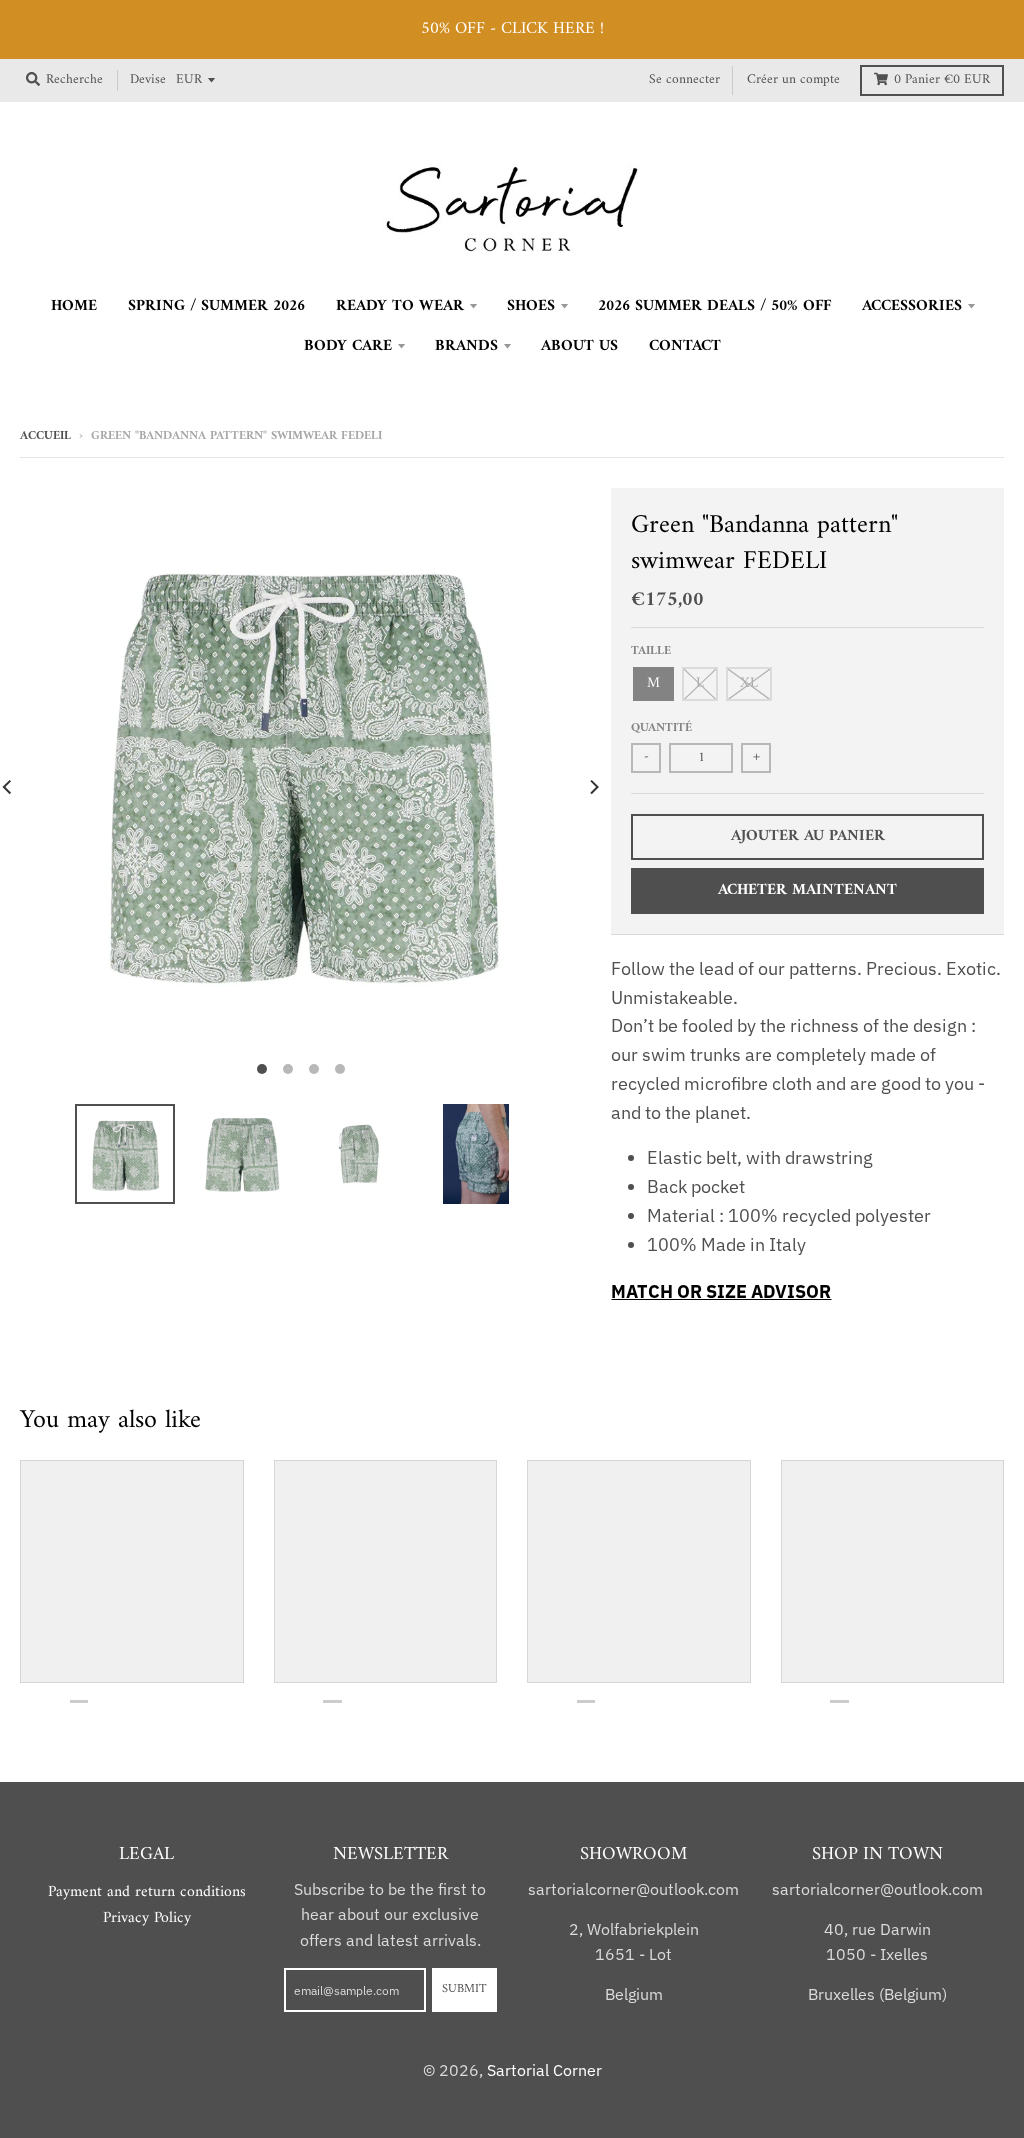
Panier (942, 80)
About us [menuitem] (579, 346)
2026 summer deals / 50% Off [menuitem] (714, 306)
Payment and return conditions (147, 1892)
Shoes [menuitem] (531, 306)
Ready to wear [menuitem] (400, 306)
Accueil (45, 436)
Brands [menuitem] (466, 346)
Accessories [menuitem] (912, 306)
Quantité (661, 728)
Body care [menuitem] (348, 346)
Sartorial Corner (544, 2070)
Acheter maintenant (807, 890)
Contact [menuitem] (685, 346)
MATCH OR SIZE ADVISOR (721, 1291)
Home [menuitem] (74, 306)
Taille (651, 651)
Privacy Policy (147, 1918)
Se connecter (684, 80)
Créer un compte (793, 80)
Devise (148, 80)
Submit (464, 1989)
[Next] (593, 787)
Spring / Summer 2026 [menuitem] (216, 306)
